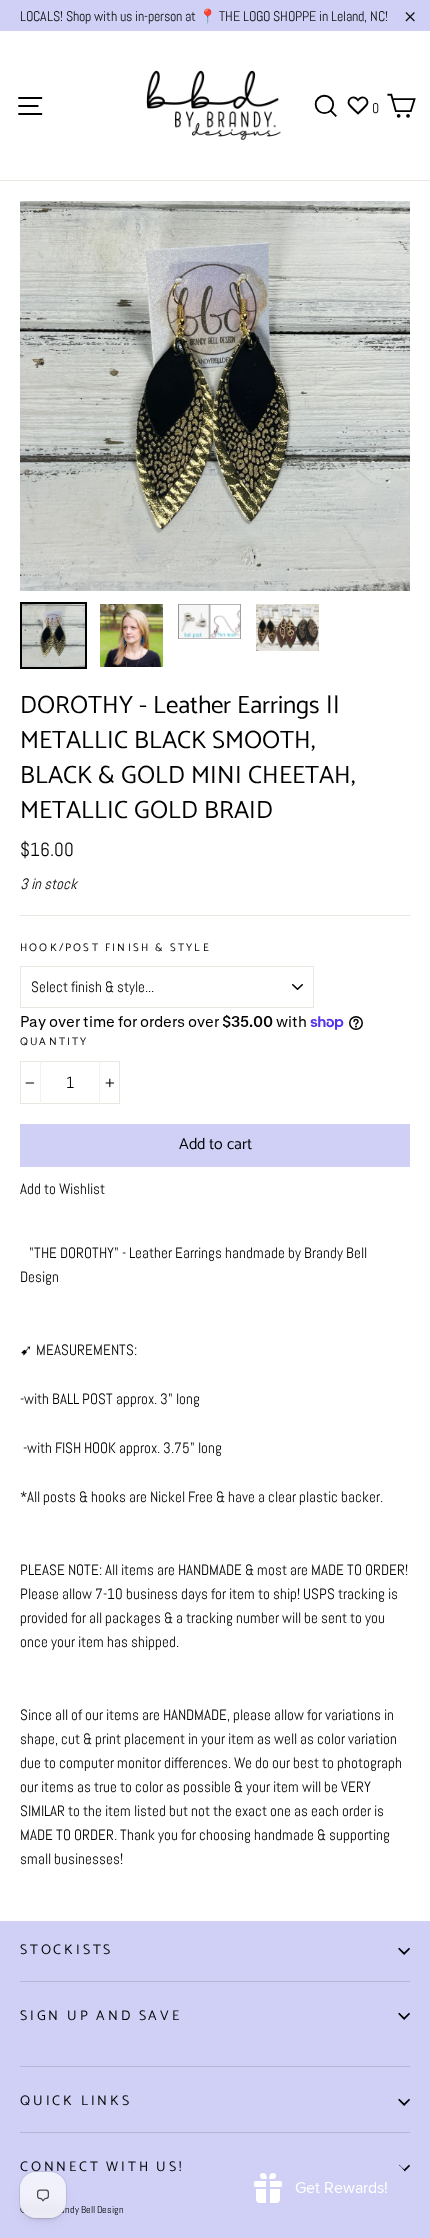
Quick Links (76, 2101)
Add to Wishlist (62, 1188)
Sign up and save (101, 2016)
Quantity (54, 1042)
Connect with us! (102, 2167)
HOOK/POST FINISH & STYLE (115, 948)
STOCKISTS (66, 1950)
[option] (215, 396)
